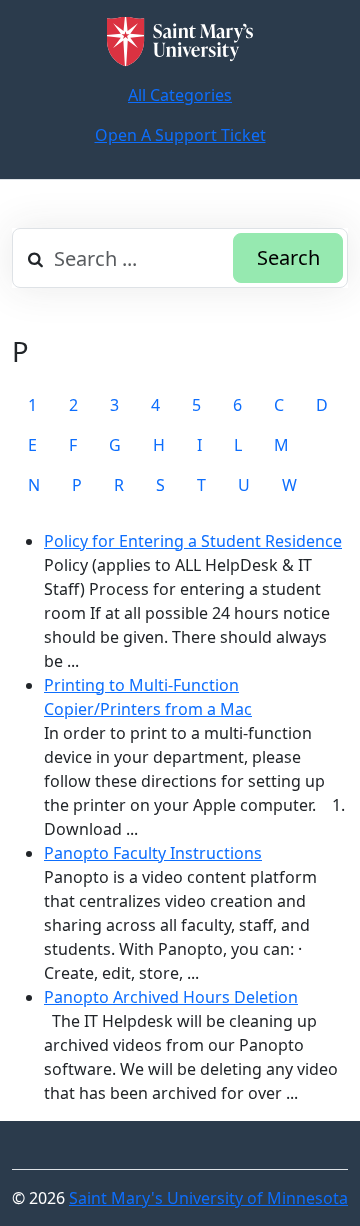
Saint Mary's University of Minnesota (208, 1198)
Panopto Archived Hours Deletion (171, 997)
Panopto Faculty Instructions (153, 853)
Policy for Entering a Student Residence (193, 541)
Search (288, 257)
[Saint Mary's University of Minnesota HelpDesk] (180, 41)
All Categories (180, 95)
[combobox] (180, 258)
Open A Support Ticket (180, 135)
